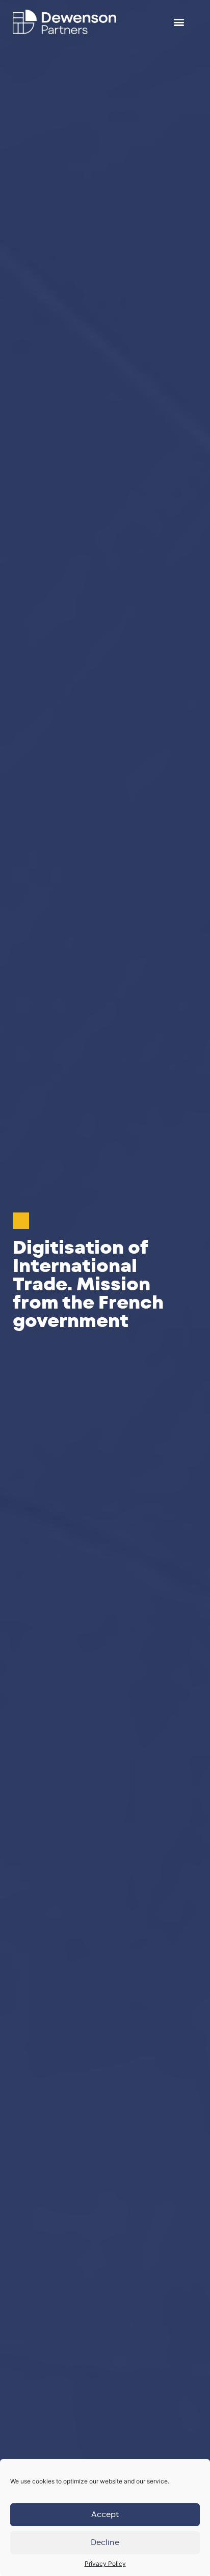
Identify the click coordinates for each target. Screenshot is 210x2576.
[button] (179, 22)
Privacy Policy (105, 2564)
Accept (105, 2515)
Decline (105, 2543)
